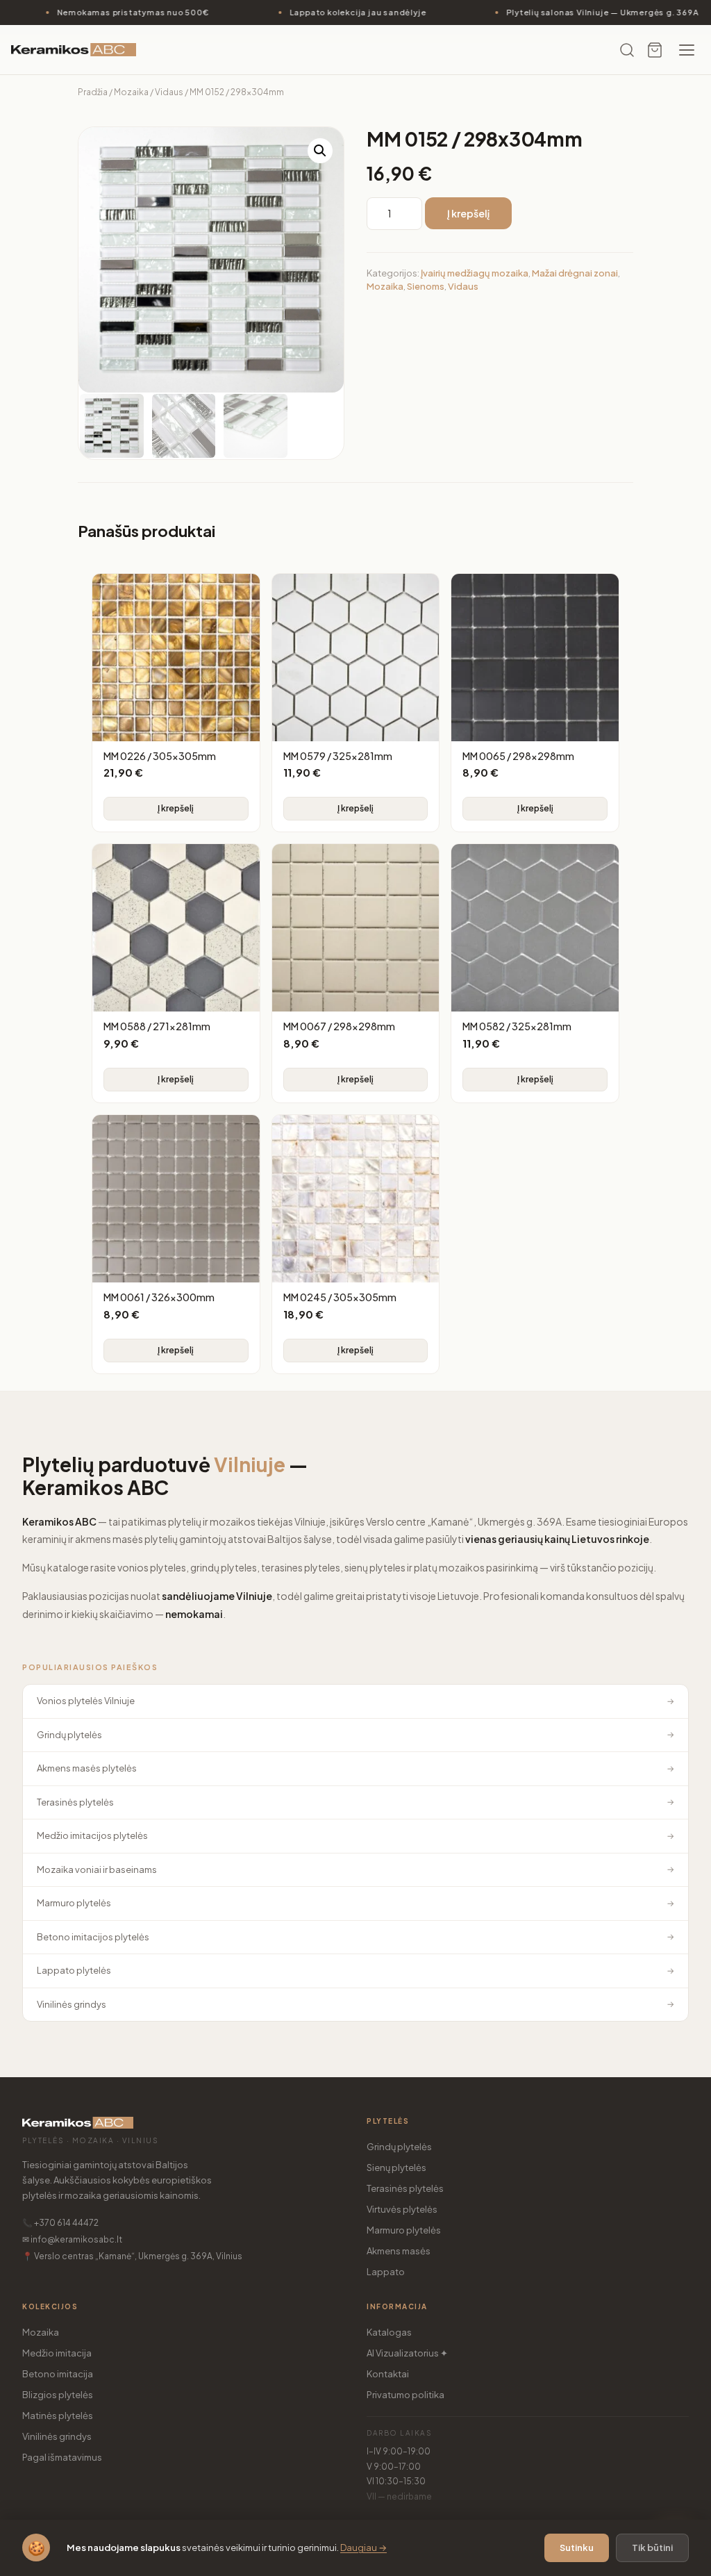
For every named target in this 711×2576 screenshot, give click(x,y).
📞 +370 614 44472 (60, 2223)
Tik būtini (652, 2548)
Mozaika (131, 92)
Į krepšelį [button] (176, 808)
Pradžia (93, 92)
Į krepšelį (468, 213)
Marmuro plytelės (404, 2230)
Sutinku (577, 2548)
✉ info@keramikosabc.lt (72, 2239)
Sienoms (426, 286)
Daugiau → (363, 2548)
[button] (320, 151)
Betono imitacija (58, 2374)
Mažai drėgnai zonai (575, 273)
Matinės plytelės (58, 2416)
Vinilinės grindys (57, 2436)
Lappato (386, 2272)
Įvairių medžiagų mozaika (475, 273)
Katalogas (389, 2332)
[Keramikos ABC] (74, 50)
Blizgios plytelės (58, 2395)
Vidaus (169, 92)
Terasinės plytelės (405, 2188)
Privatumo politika (405, 2395)
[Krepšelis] (655, 50)
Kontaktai (388, 2374)
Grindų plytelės (399, 2147)
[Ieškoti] (627, 50)
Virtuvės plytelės (402, 2209)
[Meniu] (687, 50)
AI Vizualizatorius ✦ (407, 2353)
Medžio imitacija (57, 2353)
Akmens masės (399, 2251)
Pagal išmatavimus (62, 2457)
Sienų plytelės (396, 2168)
